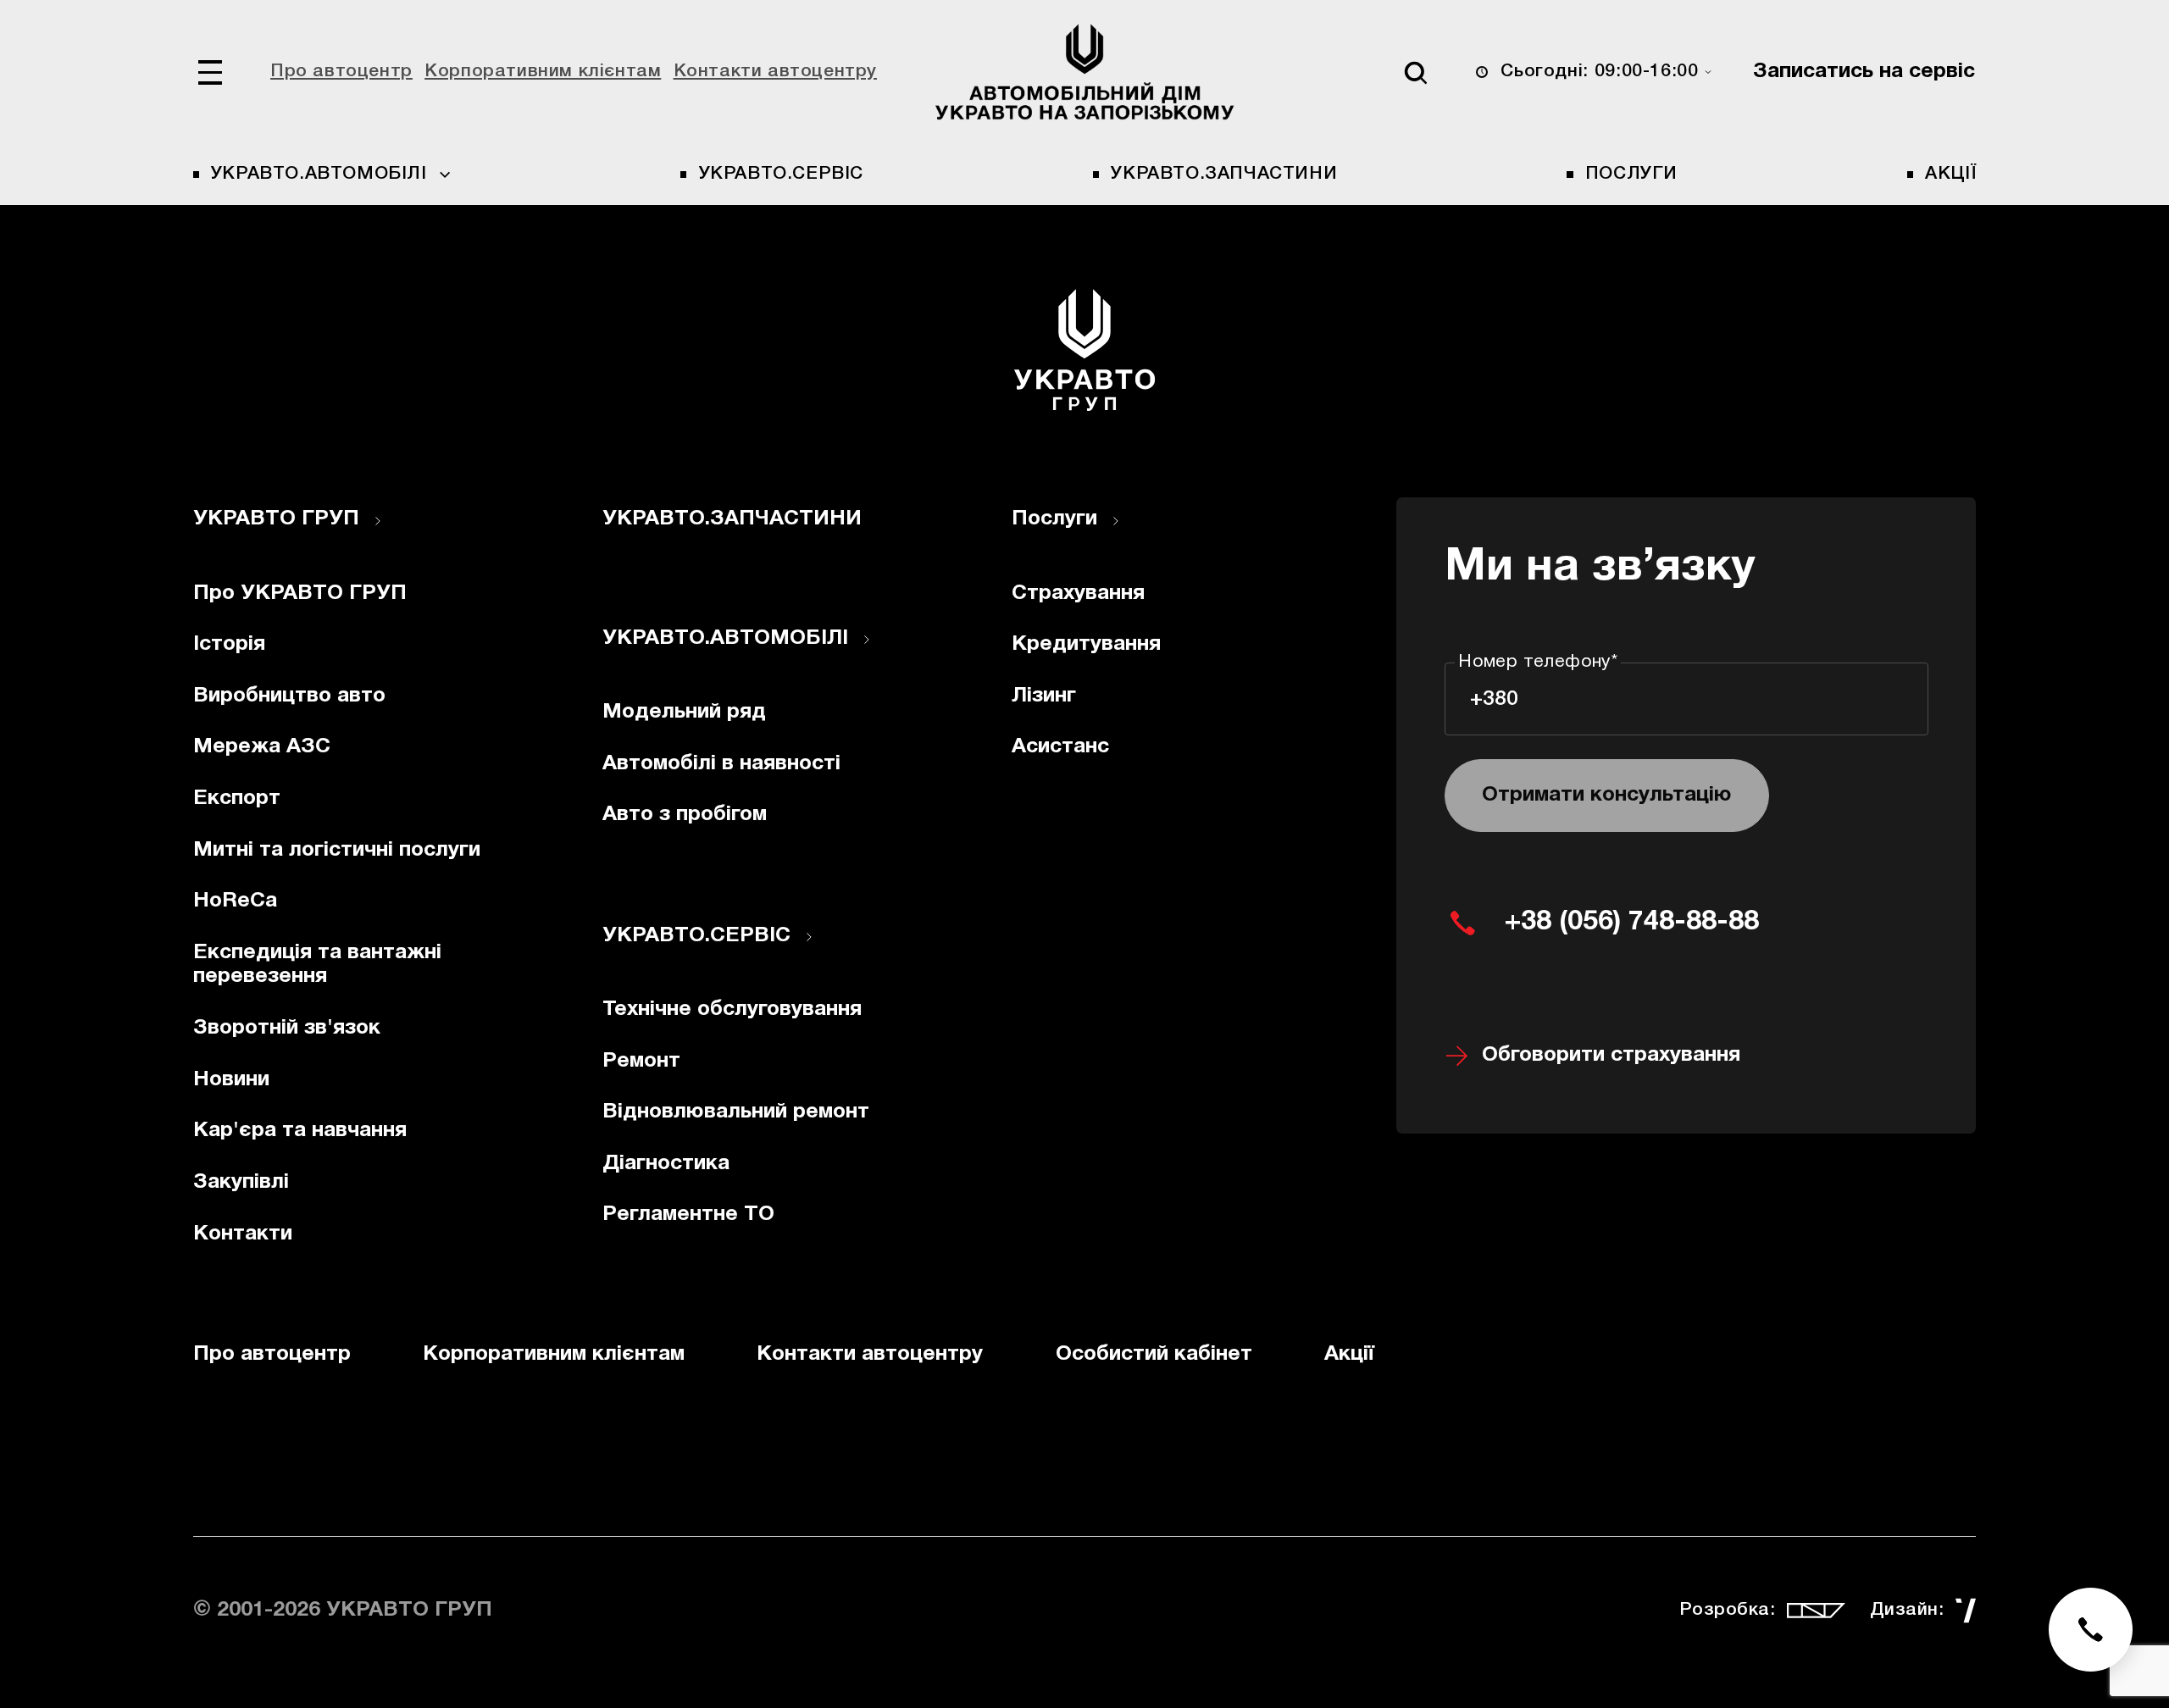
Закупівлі (241, 1182)
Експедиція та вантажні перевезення (317, 965)
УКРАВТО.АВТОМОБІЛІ (725, 638)
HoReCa (235, 901)
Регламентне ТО (688, 1214)
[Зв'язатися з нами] (2091, 1630)
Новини (231, 1080)
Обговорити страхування (1611, 1055)
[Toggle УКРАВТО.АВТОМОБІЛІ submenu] (867, 640)
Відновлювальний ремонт (736, 1112)
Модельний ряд (684, 712)
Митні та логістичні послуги (337, 850)
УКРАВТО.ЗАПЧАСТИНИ (1224, 174)
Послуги (1631, 174)
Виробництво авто (289, 696)
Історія (229, 644)
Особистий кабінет (1154, 1354)
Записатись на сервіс (1864, 72)
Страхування (1078, 593)
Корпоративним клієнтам (543, 72)
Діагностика (666, 1164)
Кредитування (1086, 644)
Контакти (243, 1234)
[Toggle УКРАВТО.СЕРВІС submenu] (809, 937)
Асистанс (1060, 747)
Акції (1950, 174)
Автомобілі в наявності (721, 764)
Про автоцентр (341, 72)
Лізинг (1044, 696)
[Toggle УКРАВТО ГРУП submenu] (378, 521)
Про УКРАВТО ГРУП (300, 593)
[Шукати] (1415, 72)
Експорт (237, 799)
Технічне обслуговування (732, 1009)
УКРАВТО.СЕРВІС (781, 174)
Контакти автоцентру (775, 72)
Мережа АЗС (262, 747)
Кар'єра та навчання (300, 1131)
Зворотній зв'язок (287, 1028)
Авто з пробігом (685, 815)
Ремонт (641, 1061)
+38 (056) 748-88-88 (1632, 922)
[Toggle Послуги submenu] (1116, 521)
